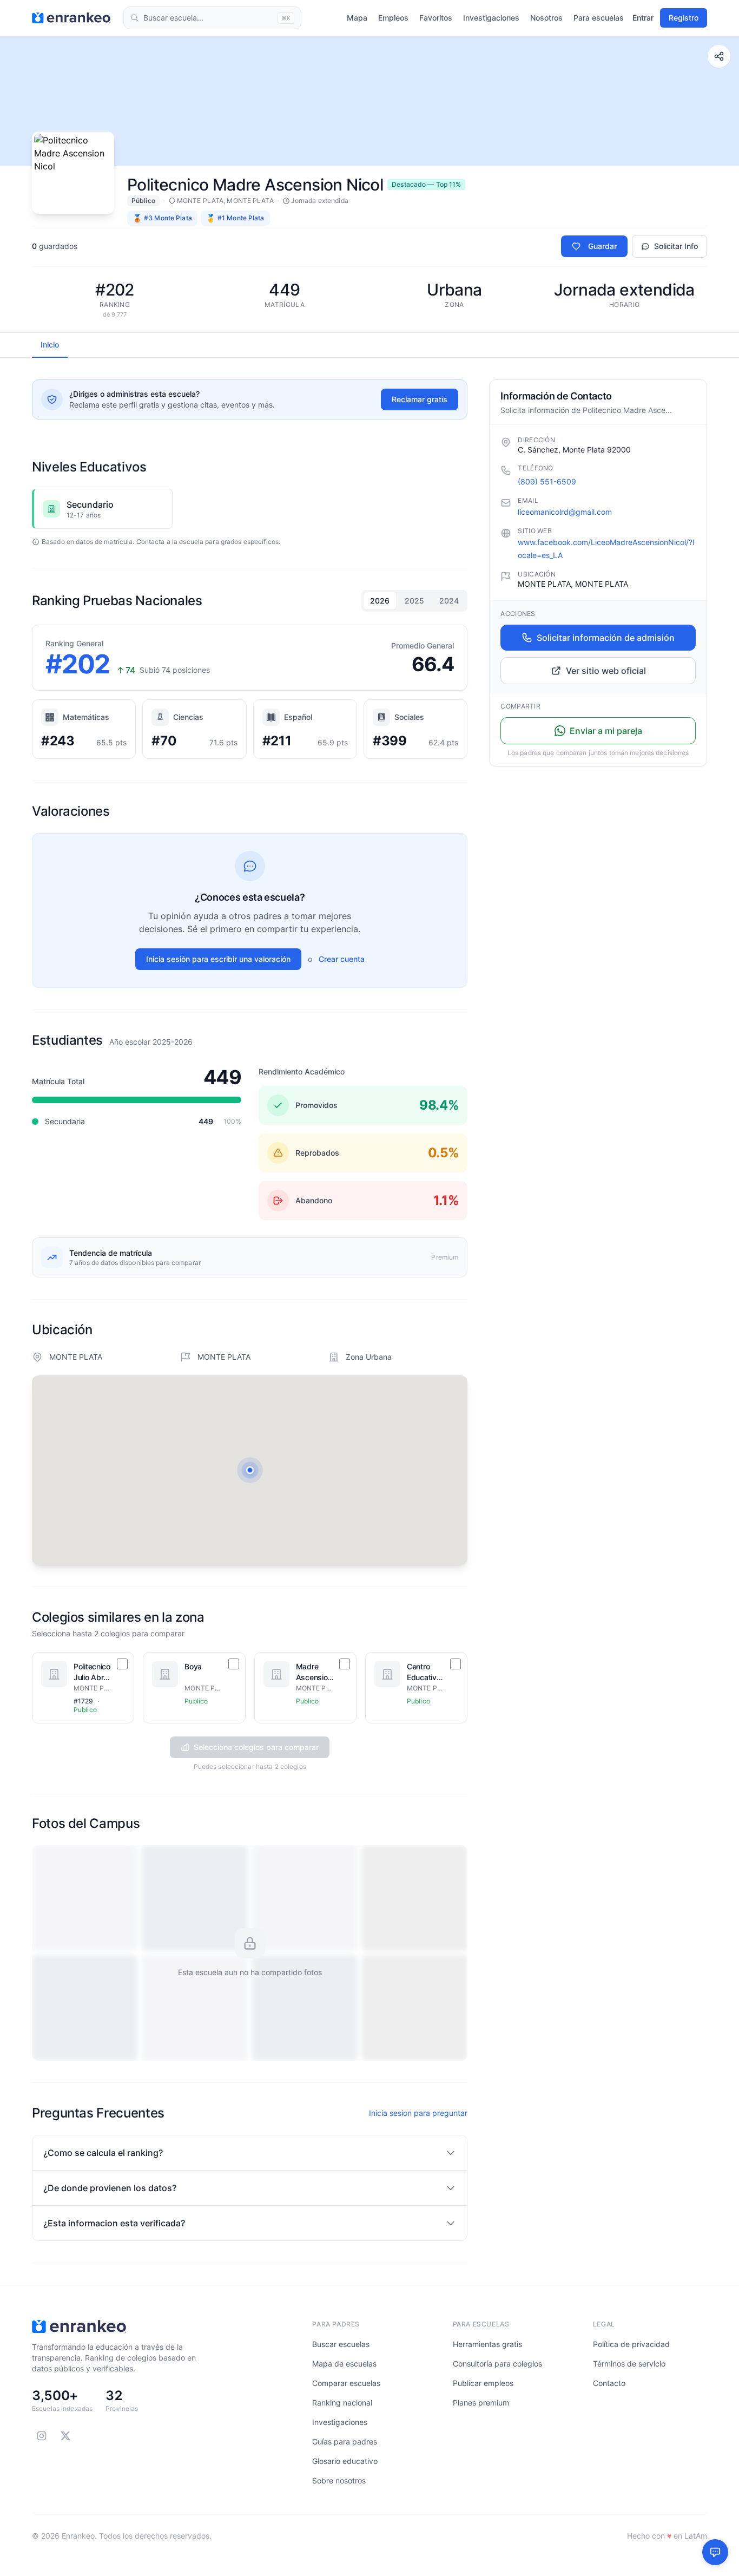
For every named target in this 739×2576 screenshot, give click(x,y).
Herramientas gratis (487, 2344)
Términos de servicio (629, 2364)
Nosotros (546, 18)
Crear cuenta (342, 959)
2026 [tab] (380, 601)
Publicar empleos (483, 2383)
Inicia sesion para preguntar (418, 2113)
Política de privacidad (631, 2344)
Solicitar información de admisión (606, 638)
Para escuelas (599, 18)
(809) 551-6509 (547, 481)
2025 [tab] (414, 601)
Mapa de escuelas (344, 2364)
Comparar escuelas (346, 2383)
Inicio (50, 345)
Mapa (357, 18)
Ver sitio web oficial (606, 671)
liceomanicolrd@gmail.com (565, 512)
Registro (684, 18)
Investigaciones (491, 18)
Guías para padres (345, 2441)
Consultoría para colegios (497, 2364)
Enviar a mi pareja (606, 731)
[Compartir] (719, 56)
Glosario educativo (345, 2461)
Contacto (609, 2383)
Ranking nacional (342, 2403)
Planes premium (481, 2403)
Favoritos (436, 18)
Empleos (393, 18)
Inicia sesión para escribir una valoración (218, 959)
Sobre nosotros (339, 2480)
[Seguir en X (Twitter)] (65, 2436)
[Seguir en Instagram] (42, 2436)
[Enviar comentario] (715, 2552)
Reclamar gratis (420, 399)
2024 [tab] (449, 601)
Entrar (643, 18)
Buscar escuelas (341, 2344)
